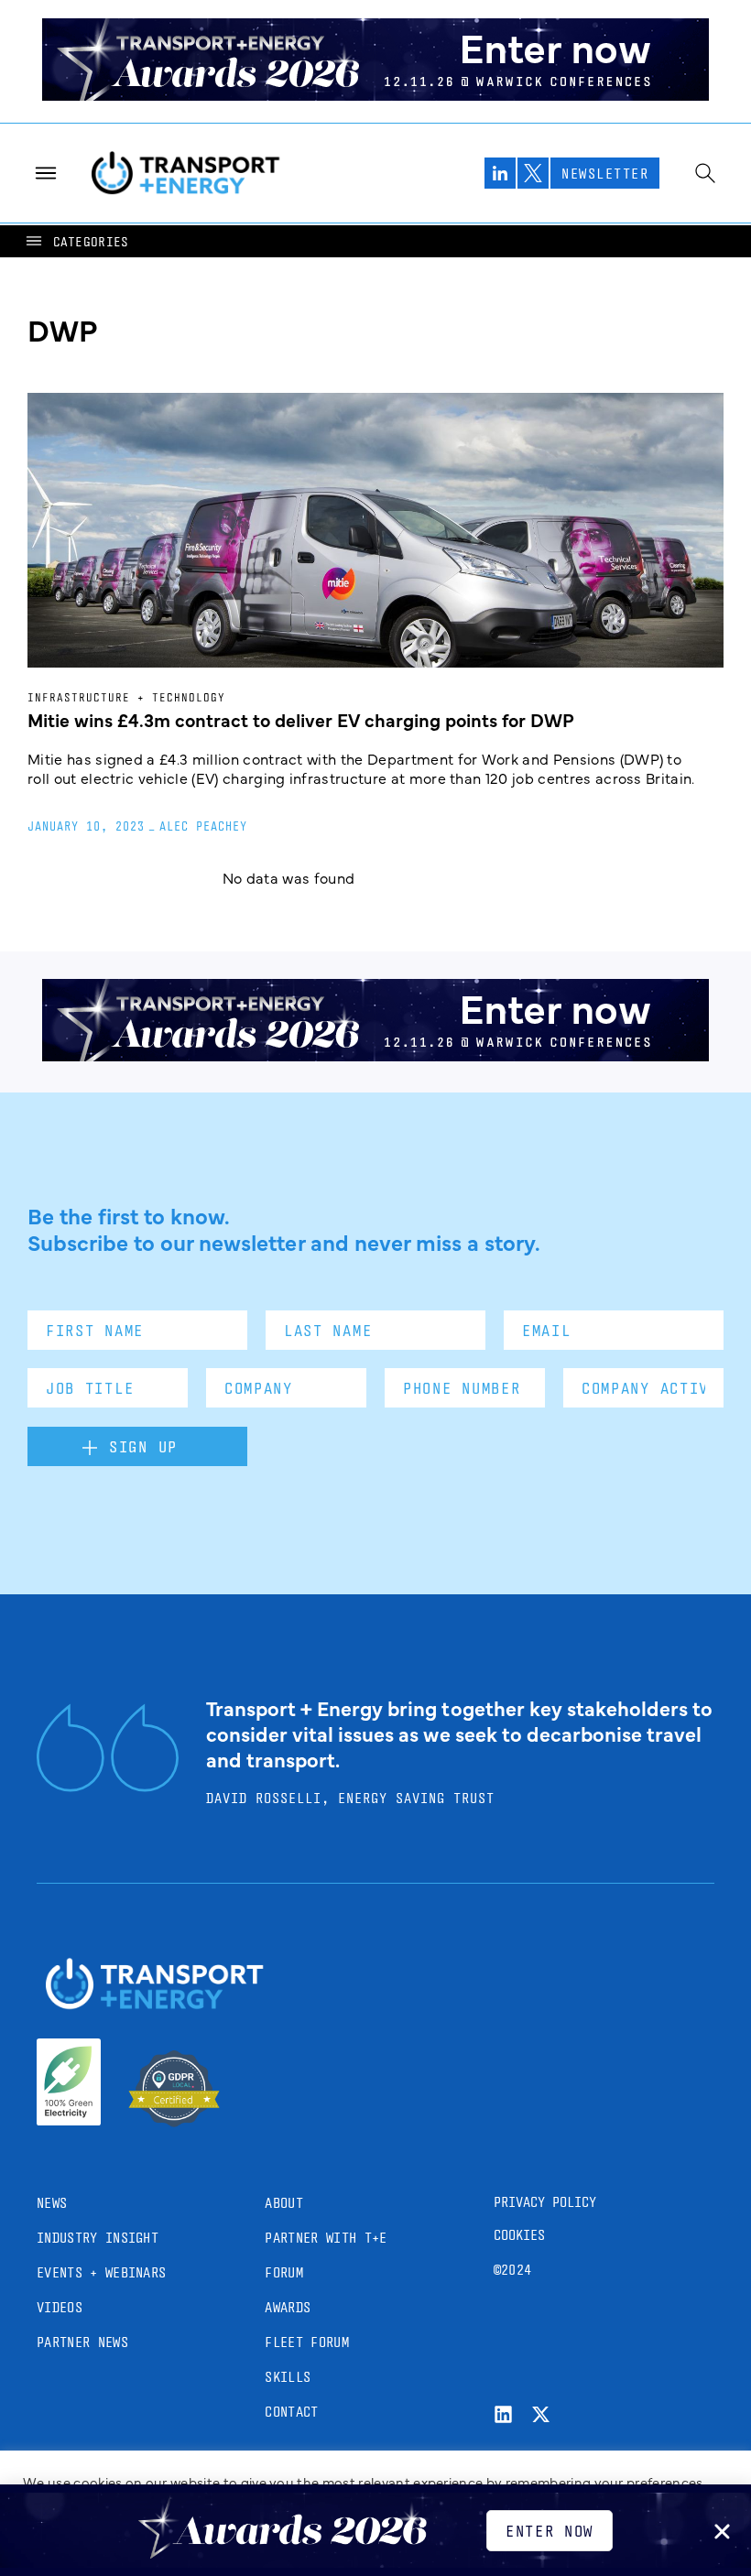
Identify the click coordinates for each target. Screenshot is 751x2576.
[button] (76, 241)
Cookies (519, 2235)
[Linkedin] (503, 2414)
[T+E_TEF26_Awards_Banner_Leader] (375, 94)
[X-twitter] (541, 2414)
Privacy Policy (545, 2202)
